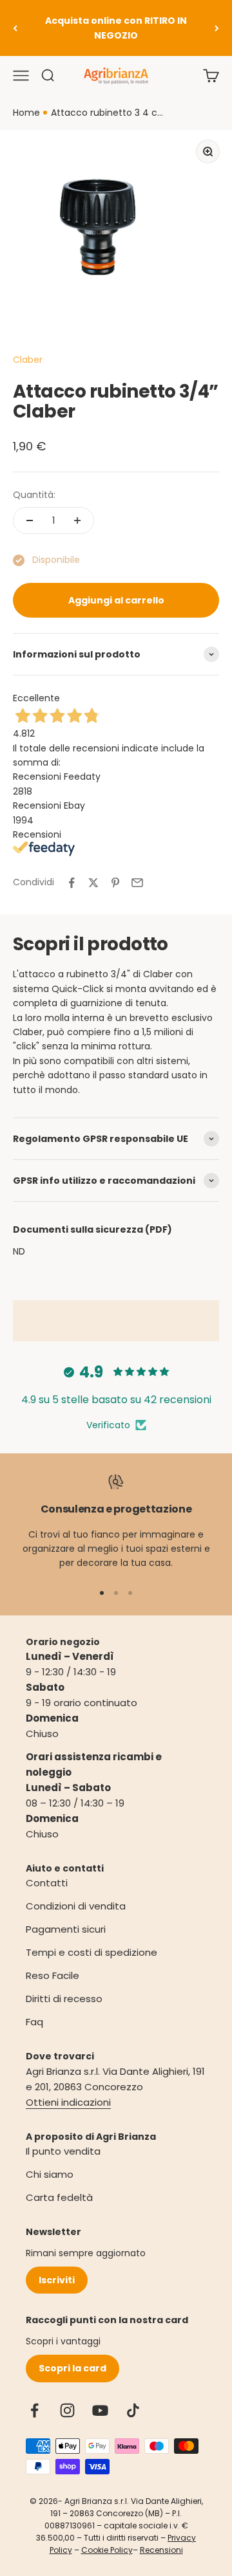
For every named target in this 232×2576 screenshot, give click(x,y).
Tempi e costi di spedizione (92, 1952)
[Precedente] (15, 28)
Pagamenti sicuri (66, 1929)
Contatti (47, 1883)
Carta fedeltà (59, 2197)
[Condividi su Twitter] (93, 883)
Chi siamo (50, 2174)
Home (26, 113)
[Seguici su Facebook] (34, 2410)
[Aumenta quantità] (77, 520)
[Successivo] (217, 28)
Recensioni (161, 2550)
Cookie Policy (107, 2550)
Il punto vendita (63, 2151)
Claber (28, 360)
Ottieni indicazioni (68, 2102)
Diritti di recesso (64, 1999)
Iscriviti (57, 2280)
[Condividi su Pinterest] (115, 883)
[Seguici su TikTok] (133, 2410)
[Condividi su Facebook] (72, 883)
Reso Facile (53, 1975)
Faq (34, 2022)
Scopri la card (72, 2368)
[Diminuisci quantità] (30, 520)
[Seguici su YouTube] (100, 2410)
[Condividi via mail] (137, 883)
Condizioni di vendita (76, 1906)
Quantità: (34, 495)
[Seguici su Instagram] (67, 2410)
